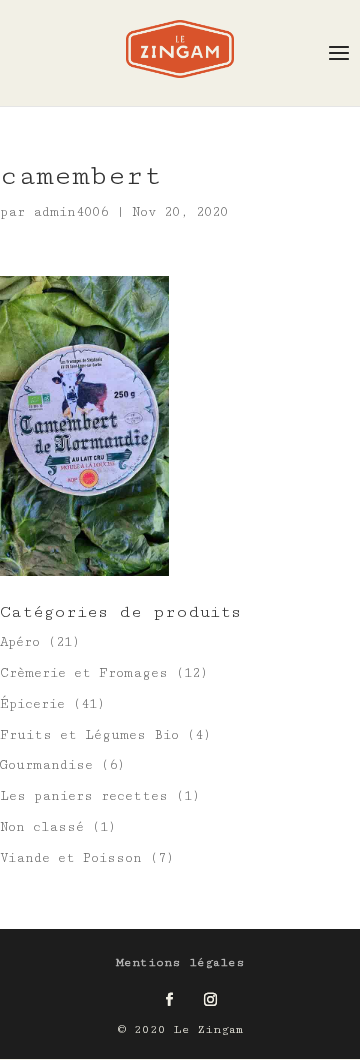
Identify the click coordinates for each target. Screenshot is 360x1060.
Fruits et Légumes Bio (89, 735)
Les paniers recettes (84, 796)
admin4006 (70, 212)
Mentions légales (180, 962)
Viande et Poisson (71, 858)
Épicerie (32, 704)
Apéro (20, 642)
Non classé (42, 827)
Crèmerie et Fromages (84, 673)
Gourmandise (46, 765)
